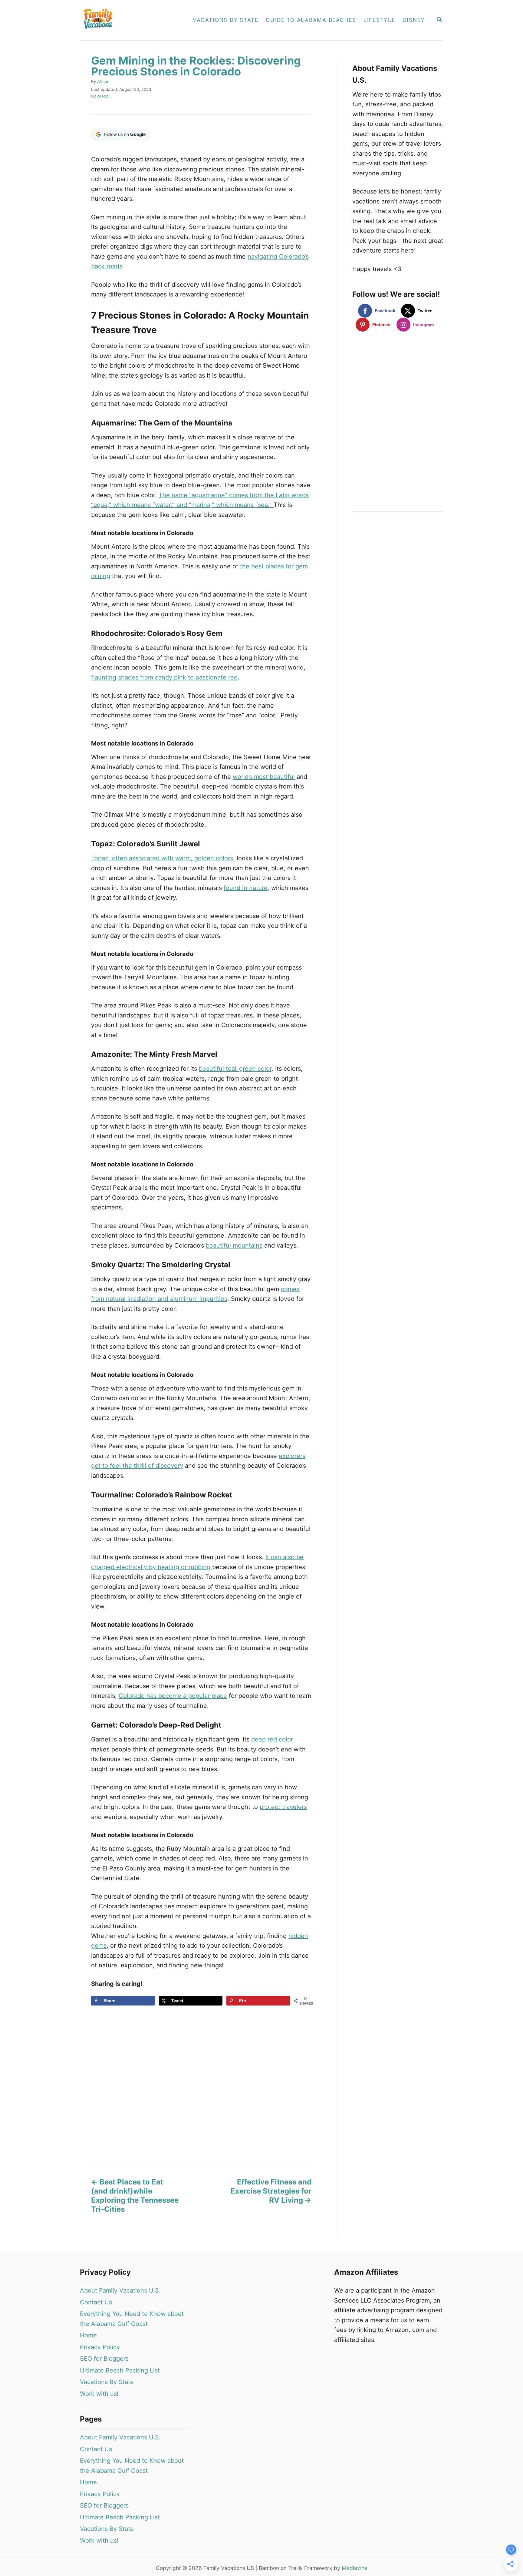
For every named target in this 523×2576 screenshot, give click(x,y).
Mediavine (355, 2568)
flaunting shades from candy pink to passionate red (164, 677)
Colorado (100, 96)
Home (88, 2335)
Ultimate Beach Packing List (120, 2370)
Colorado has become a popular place (173, 1696)
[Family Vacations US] (130, 20)
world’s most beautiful (264, 777)
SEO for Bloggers (104, 2359)
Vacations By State (107, 2382)
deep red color (272, 1739)
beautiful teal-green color (235, 1069)
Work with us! (99, 2394)
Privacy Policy (100, 2347)
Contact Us (96, 2302)
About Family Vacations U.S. (120, 2290)
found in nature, (247, 888)
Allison (103, 81)
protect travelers (283, 1807)
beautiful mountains (234, 1245)
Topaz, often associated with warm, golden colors (162, 858)
